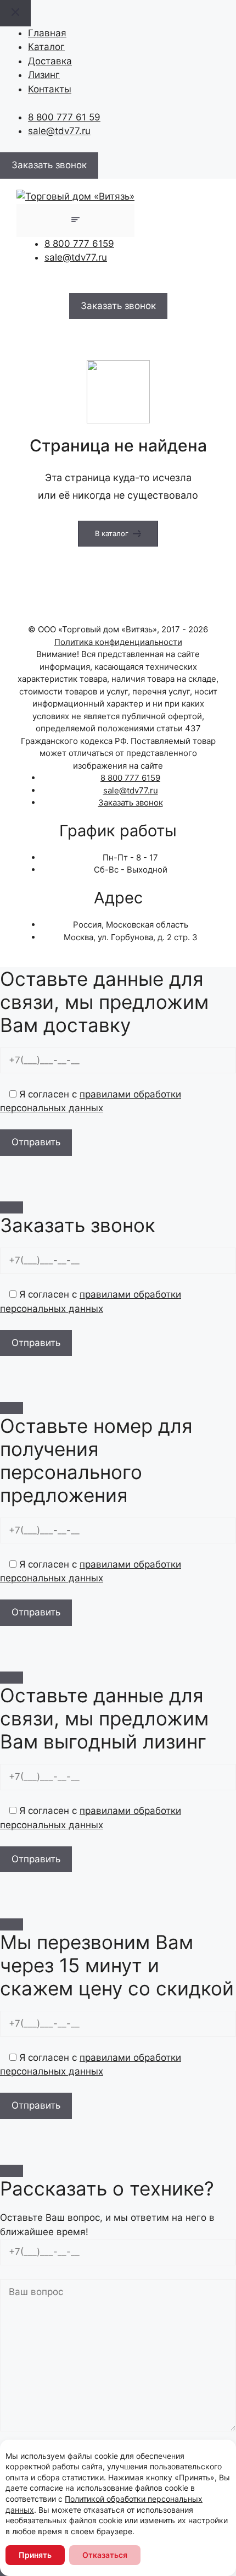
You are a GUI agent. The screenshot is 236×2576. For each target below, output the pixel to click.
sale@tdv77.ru (59, 131)
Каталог (46, 47)
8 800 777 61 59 (64, 117)
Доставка (50, 61)
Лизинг (44, 75)
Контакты (50, 89)
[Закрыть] (12, 1207)
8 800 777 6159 (79, 244)
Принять (35, 2555)
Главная (47, 33)
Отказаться (105, 2555)
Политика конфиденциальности (118, 642)
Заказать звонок (131, 802)
